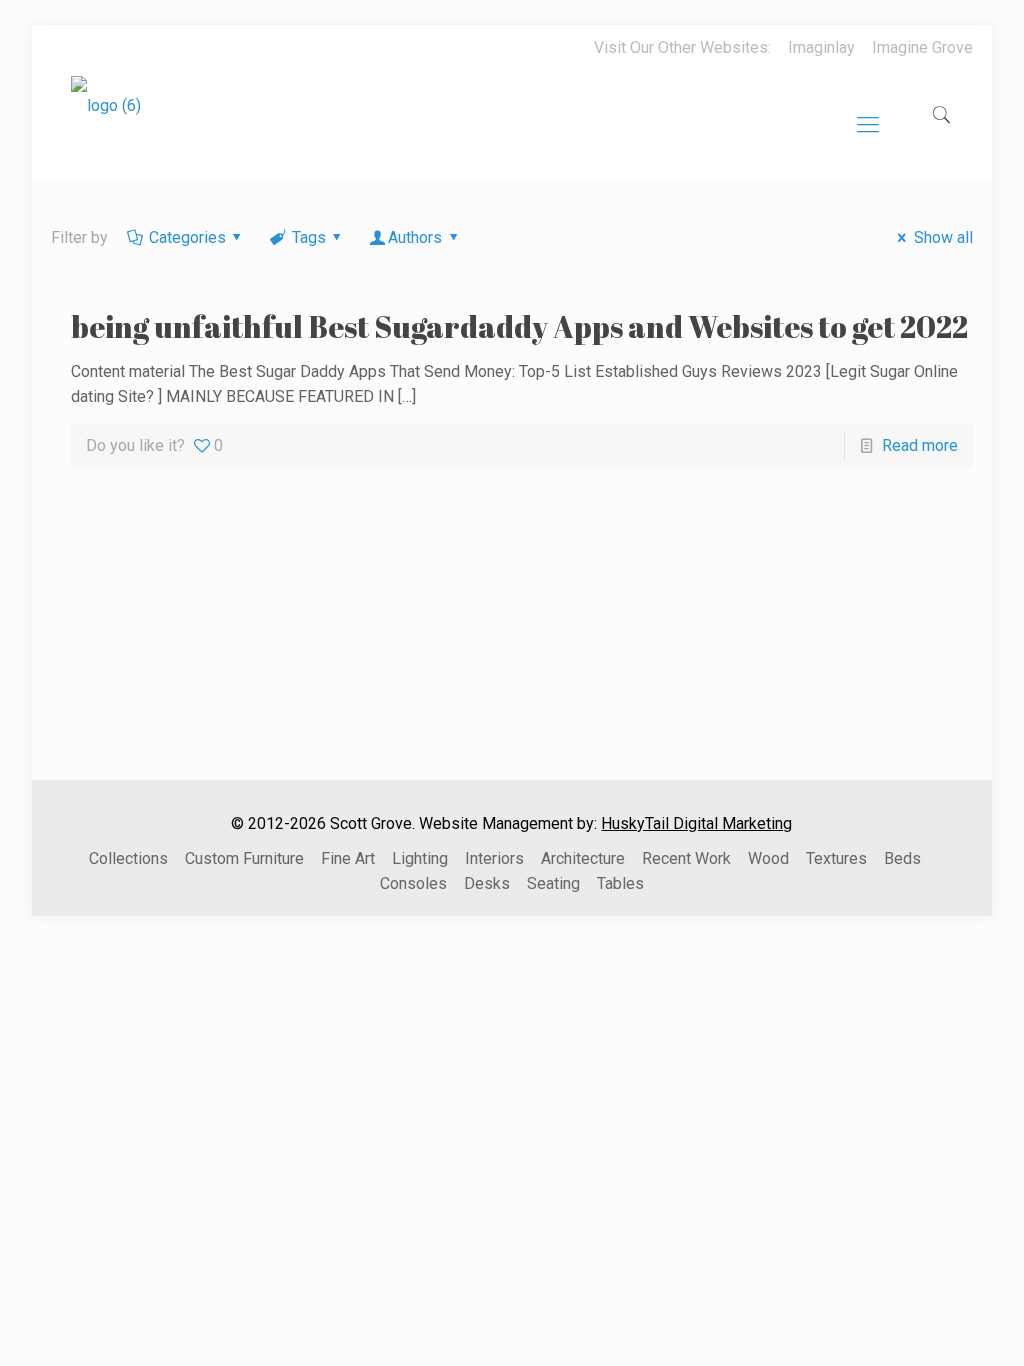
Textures (836, 858)
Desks (487, 883)
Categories (187, 237)
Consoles (413, 883)
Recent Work (686, 858)
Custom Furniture (244, 858)
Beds (902, 858)
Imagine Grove (922, 47)
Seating (553, 883)
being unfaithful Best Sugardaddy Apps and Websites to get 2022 (519, 326)
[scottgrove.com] (106, 120)
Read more (920, 445)
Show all (943, 237)
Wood (768, 858)
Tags (309, 237)
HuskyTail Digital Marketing (696, 823)
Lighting (420, 858)
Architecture (583, 858)
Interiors (494, 858)
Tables (620, 883)
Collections (128, 858)
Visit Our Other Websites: (682, 47)
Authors (415, 237)
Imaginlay (821, 47)
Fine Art (348, 858)
